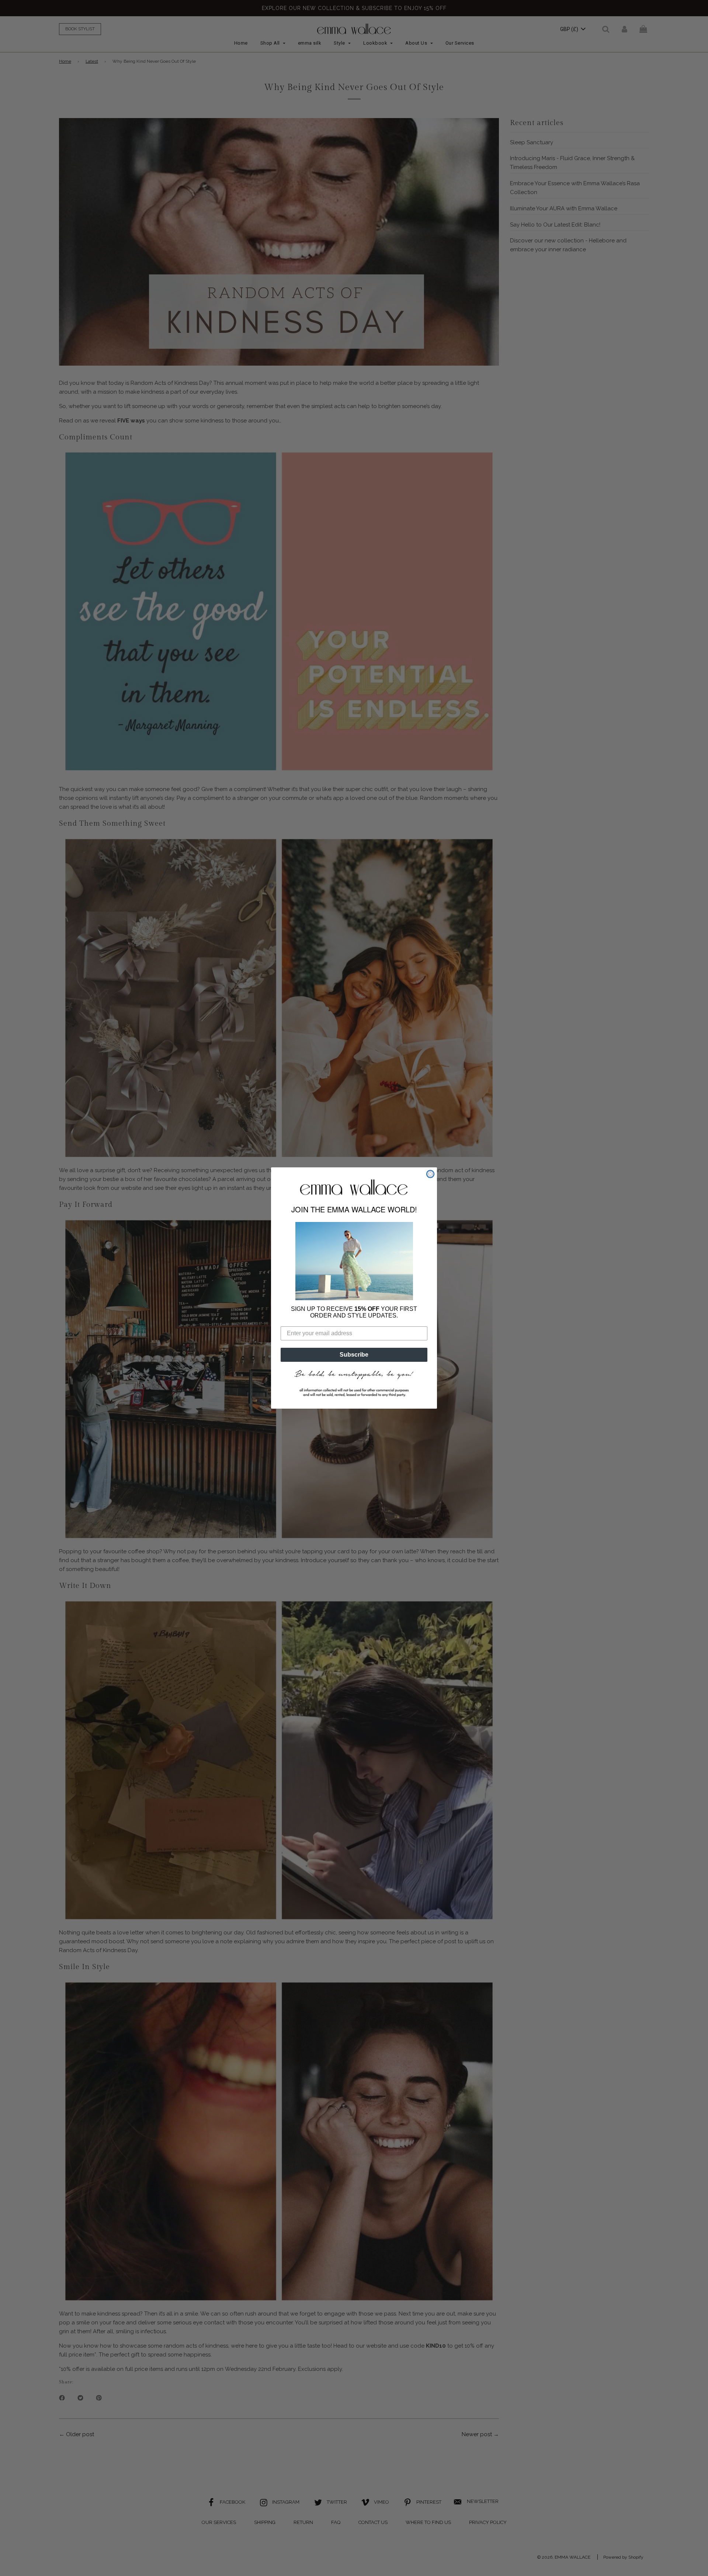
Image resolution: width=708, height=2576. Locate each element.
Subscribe (354, 1355)
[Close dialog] (430, 1174)
